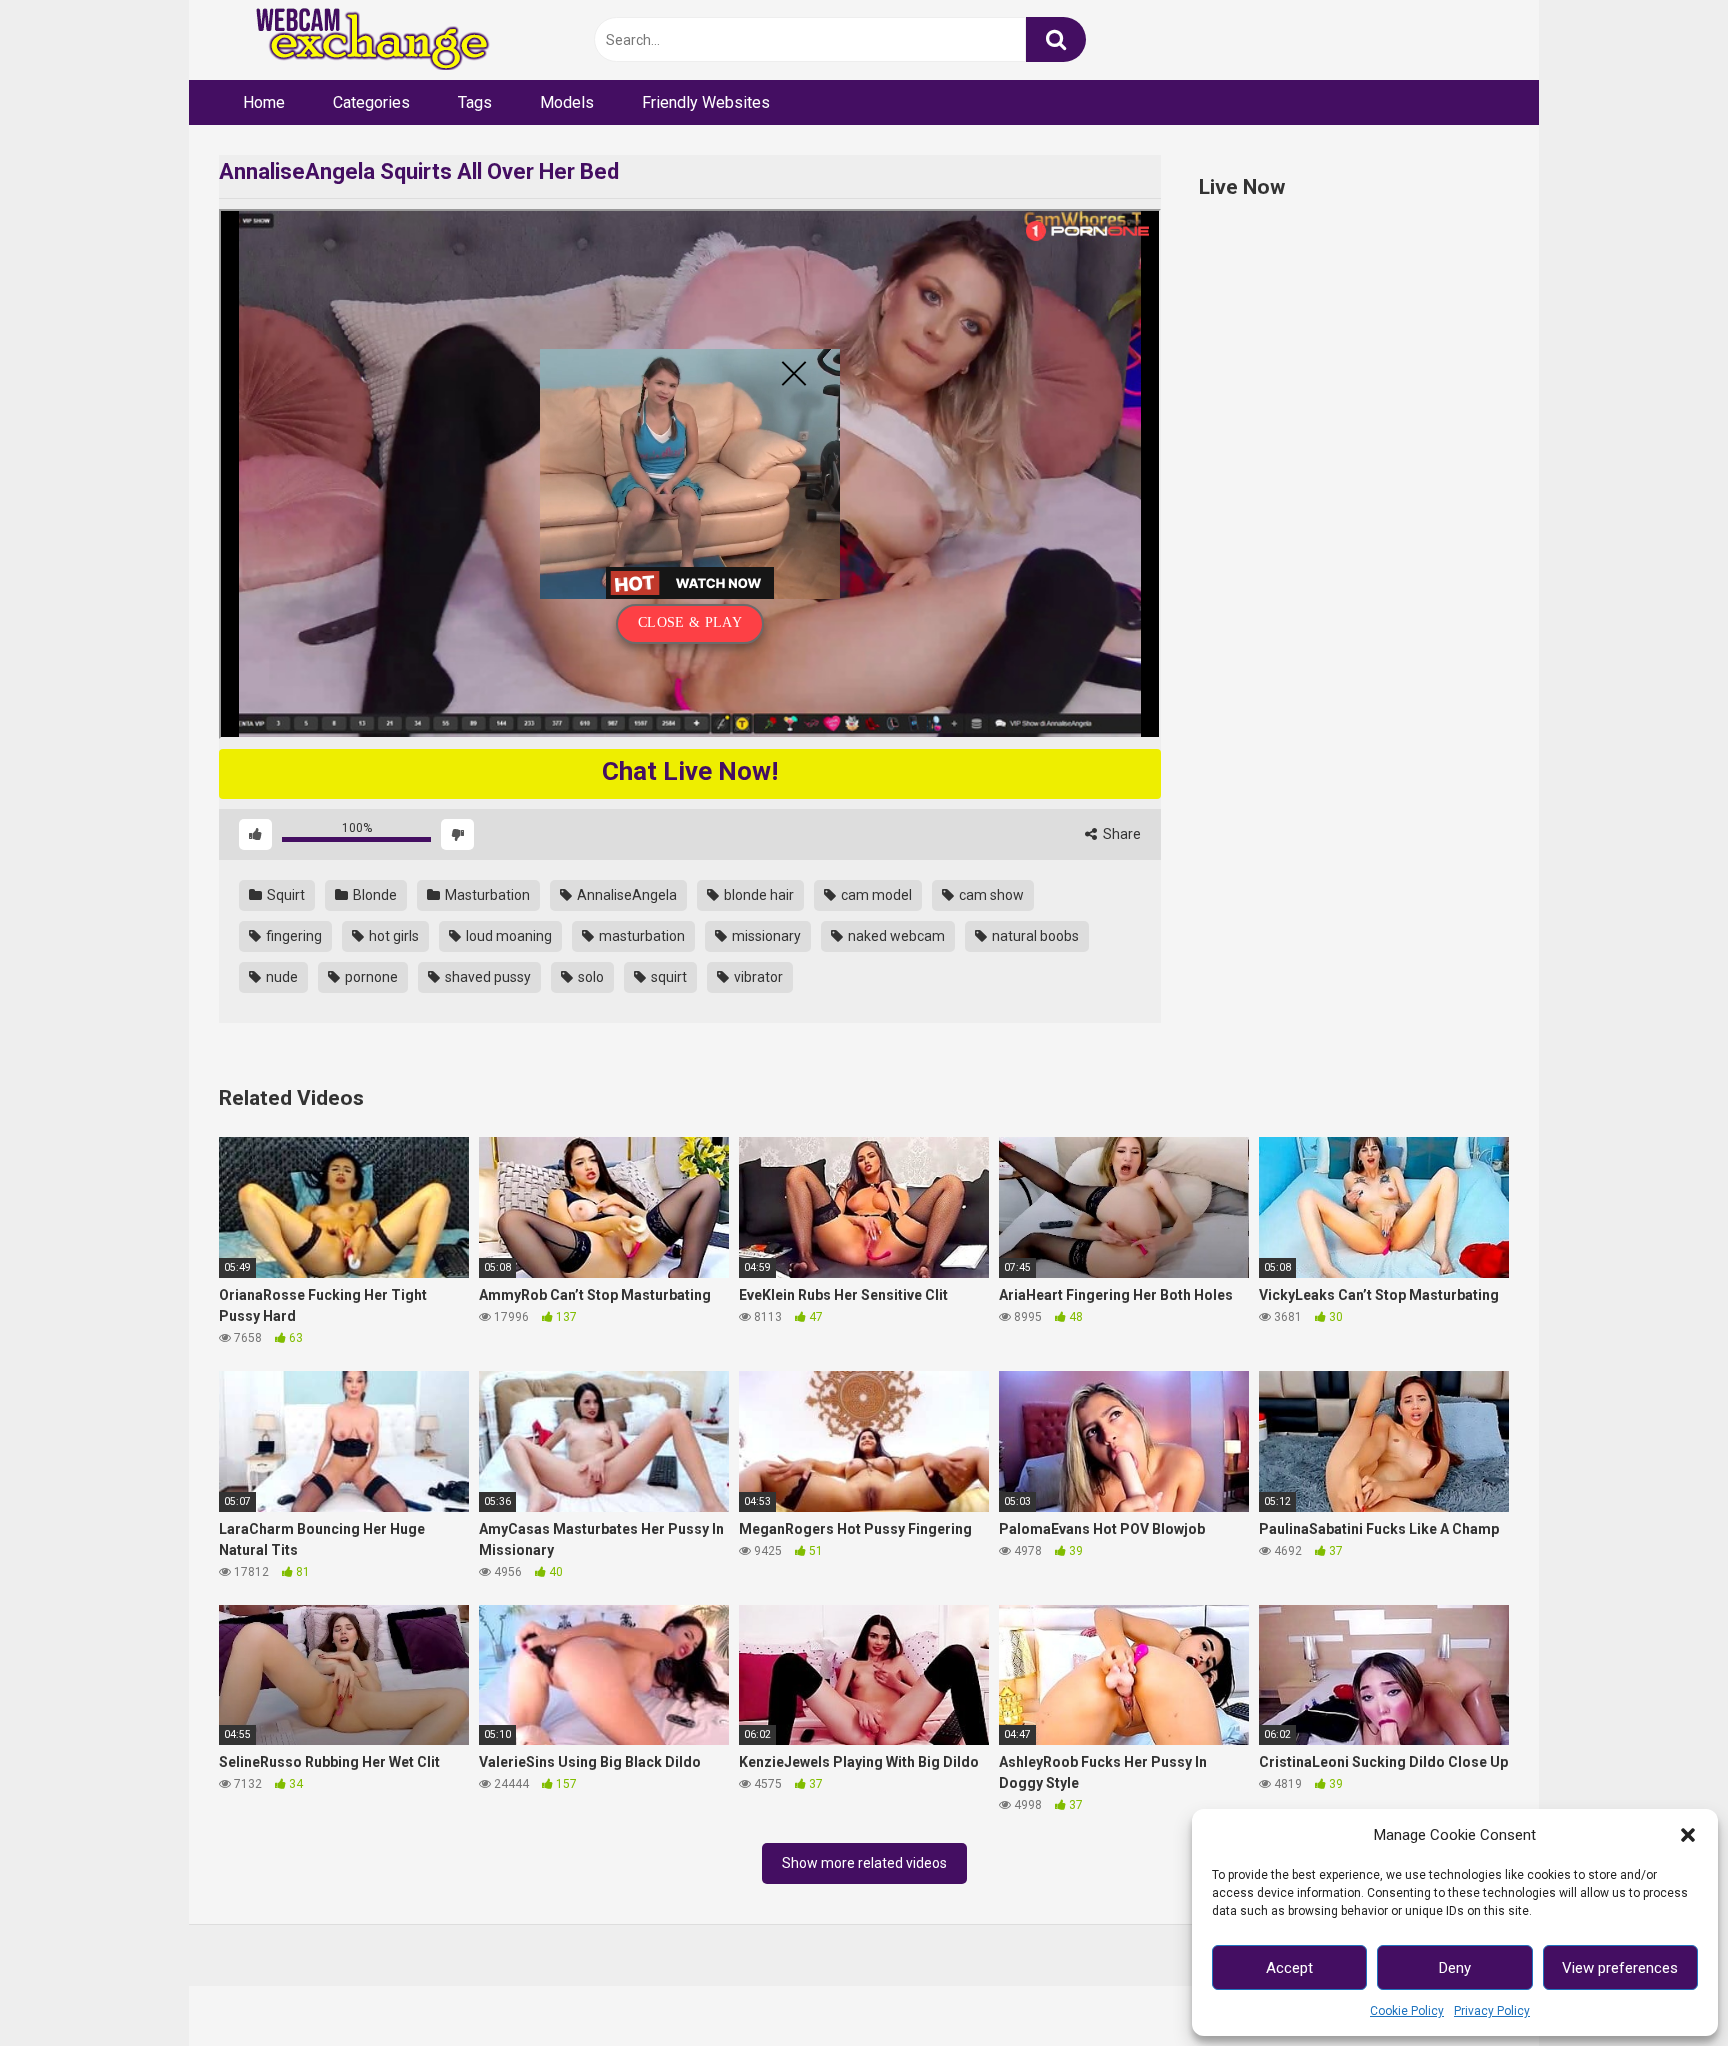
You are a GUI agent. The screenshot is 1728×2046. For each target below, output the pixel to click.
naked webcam (895, 936)
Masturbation (486, 895)
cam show (990, 895)
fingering (292, 936)
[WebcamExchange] (361, 40)
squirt (667, 977)
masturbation (640, 936)
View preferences (1620, 1968)
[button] (1688, 1835)
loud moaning (507, 936)
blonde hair (757, 895)
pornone (370, 977)
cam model (875, 895)
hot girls (392, 936)
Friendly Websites (706, 102)
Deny (1455, 1968)
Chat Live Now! (690, 771)
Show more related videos (864, 1863)
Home (264, 102)
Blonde (373, 895)
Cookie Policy (1407, 2011)
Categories (371, 102)
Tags (475, 102)
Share (1120, 834)
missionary (765, 936)
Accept (1289, 1968)
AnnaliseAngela (625, 895)
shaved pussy (486, 977)
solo (589, 977)
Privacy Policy (1492, 2011)
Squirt (284, 895)
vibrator (757, 977)
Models (567, 102)
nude (280, 977)
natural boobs (1034, 936)
